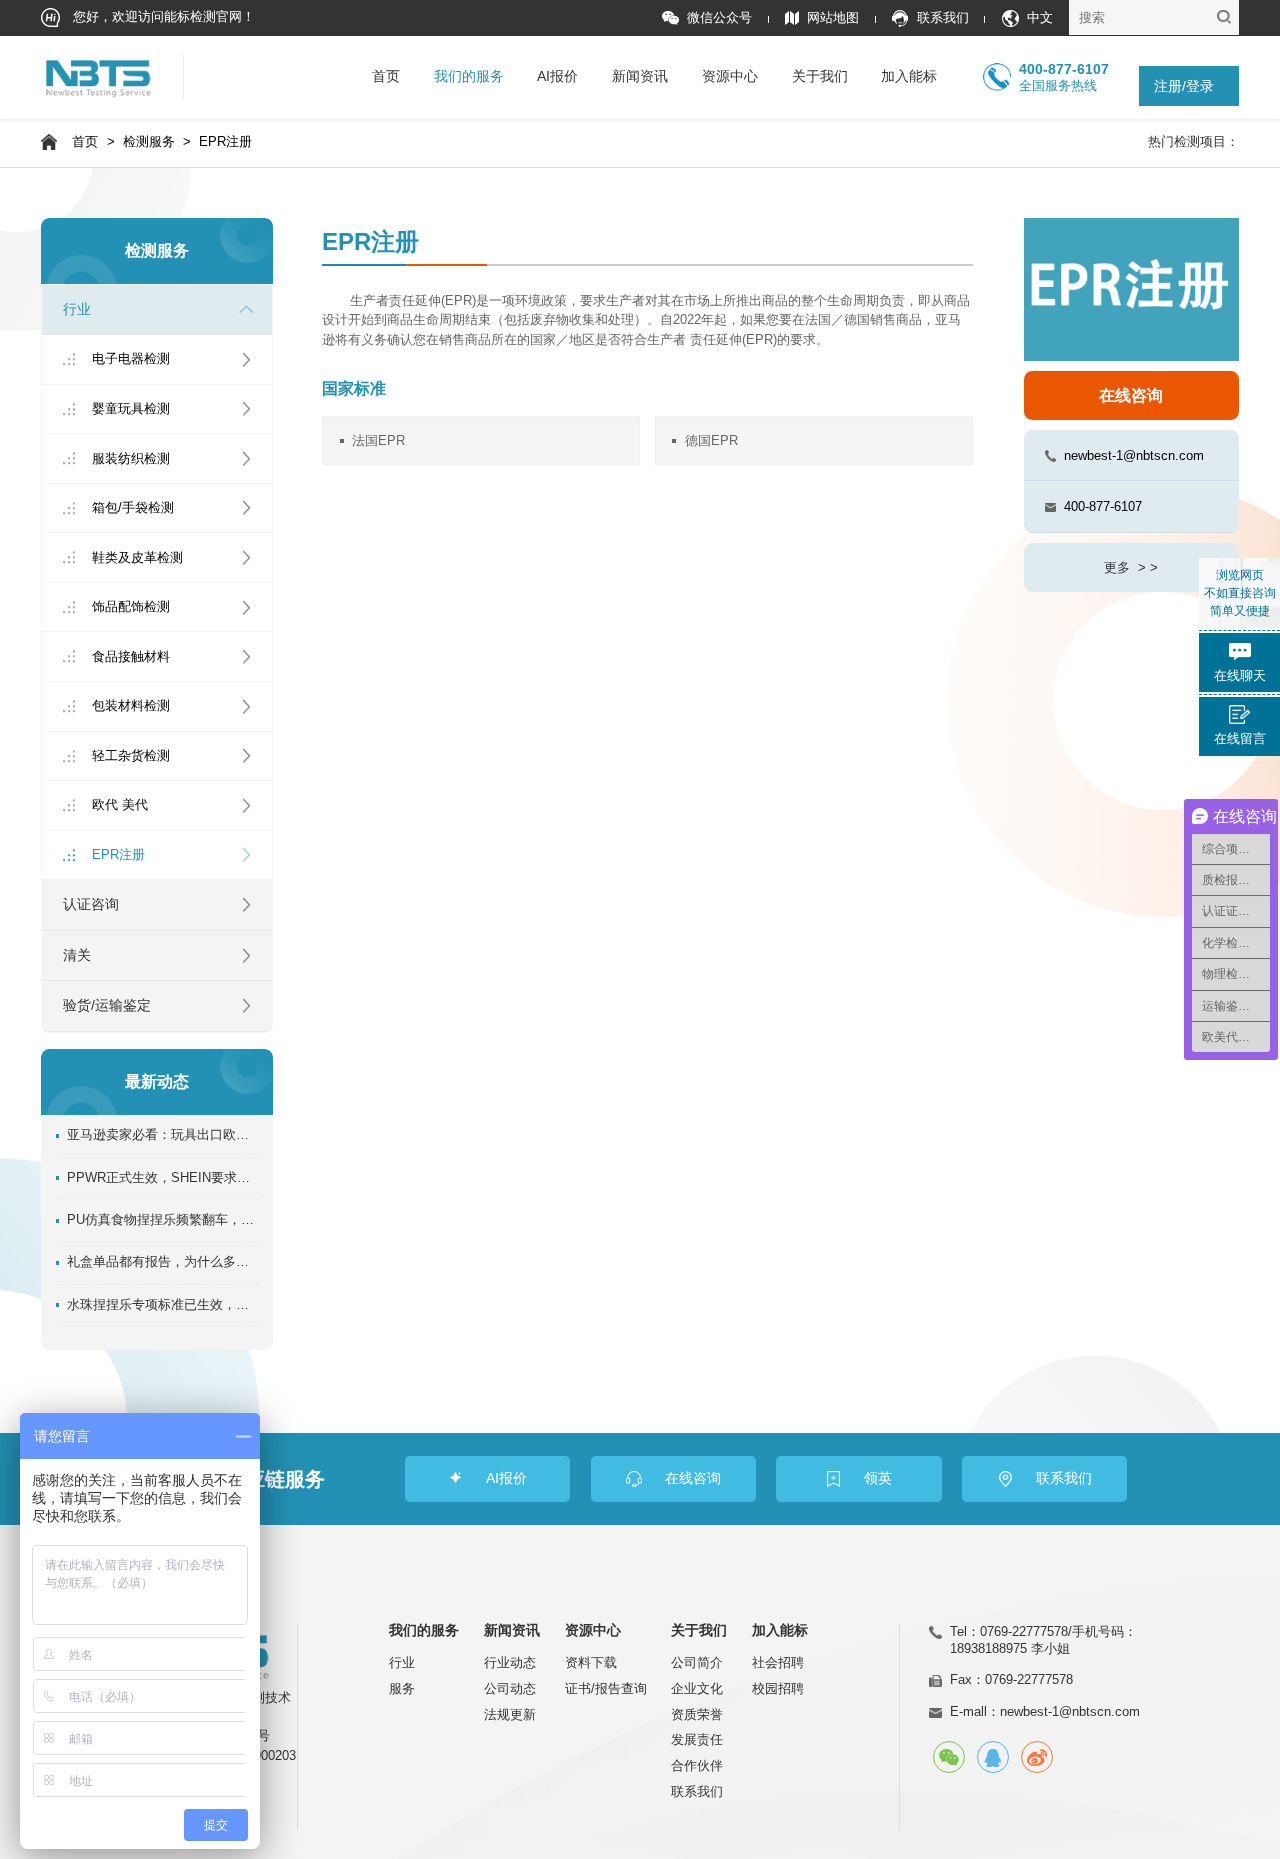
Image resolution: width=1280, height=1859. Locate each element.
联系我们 (942, 18)
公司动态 (510, 1688)
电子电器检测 (131, 358)
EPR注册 (225, 142)
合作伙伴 (697, 1765)
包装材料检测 (131, 705)
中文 (1040, 18)
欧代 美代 (120, 804)
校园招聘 (778, 1688)
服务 (402, 1688)
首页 (386, 76)
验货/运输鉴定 (107, 1005)
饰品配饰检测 (131, 606)
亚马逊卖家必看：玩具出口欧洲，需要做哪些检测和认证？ (162, 1135)
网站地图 (833, 18)
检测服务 (149, 142)
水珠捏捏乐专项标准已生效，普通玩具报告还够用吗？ (162, 1305)
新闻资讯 (640, 76)
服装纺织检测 (131, 458)
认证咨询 (91, 904)
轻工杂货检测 (131, 755)
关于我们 (820, 76)
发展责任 (697, 1739)
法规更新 (510, 1714)
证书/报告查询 (606, 1688)
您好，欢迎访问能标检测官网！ (161, 17)
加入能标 (909, 76)
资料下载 (591, 1662)
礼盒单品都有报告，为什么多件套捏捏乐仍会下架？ (162, 1262)
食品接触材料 (131, 656)
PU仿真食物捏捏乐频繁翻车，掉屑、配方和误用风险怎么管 (162, 1220)
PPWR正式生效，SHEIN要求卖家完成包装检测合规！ (162, 1178)
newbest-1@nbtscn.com (1134, 455)
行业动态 (510, 1662)
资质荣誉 (697, 1714)
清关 (77, 955)
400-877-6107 (1103, 506)
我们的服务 (469, 76)
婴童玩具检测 (131, 408)
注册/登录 (1184, 86)
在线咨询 (1131, 395)
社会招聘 (778, 1662)
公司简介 (697, 1662)
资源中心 (730, 76)
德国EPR (711, 440)
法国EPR (378, 440)
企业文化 (697, 1688)
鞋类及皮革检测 (137, 557)
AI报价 (557, 76)
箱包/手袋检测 (133, 507)
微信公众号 (719, 18)
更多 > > (1131, 567)
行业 (77, 309)
